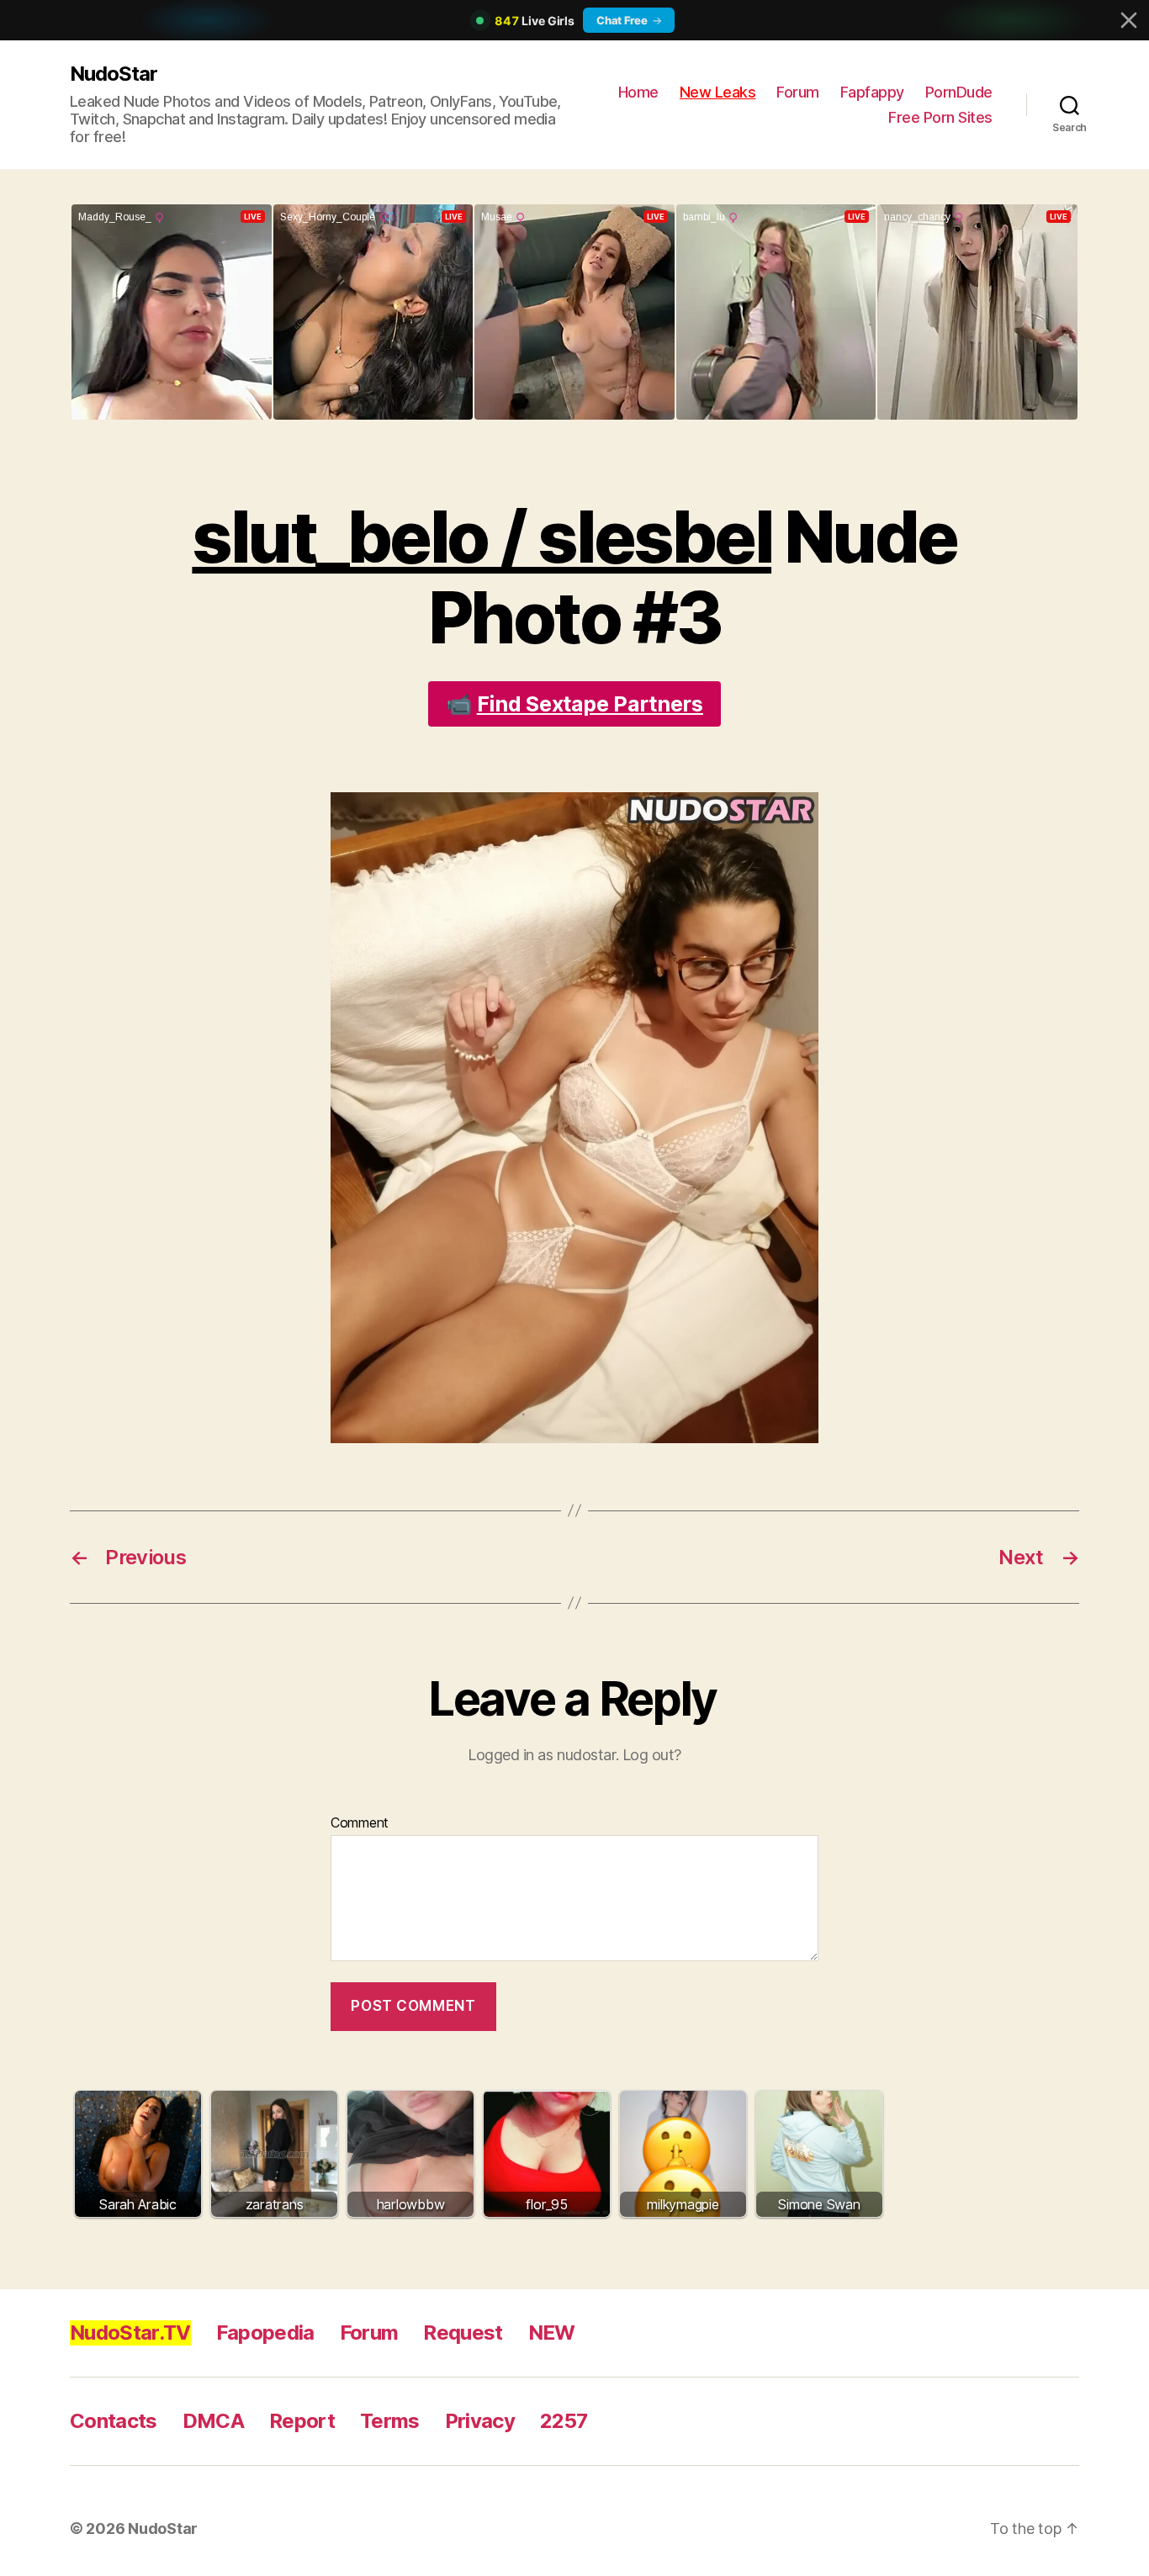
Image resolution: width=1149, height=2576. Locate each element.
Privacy (480, 2421)
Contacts (114, 2421)
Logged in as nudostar (542, 1755)
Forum (798, 92)
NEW (552, 2333)
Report (302, 2421)
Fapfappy (872, 92)
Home (638, 92)
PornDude (959, 92)
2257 (564, 2421)
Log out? (652, 1755)
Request (463, 2333)
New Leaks (718, 92)
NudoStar (114, 74)
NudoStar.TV (130, 2333)
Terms (390, 2421)
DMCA (213, 2421)
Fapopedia (265, 2333)
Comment (360, 1823)
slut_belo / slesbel (482, 537)
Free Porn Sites (940, 117)
